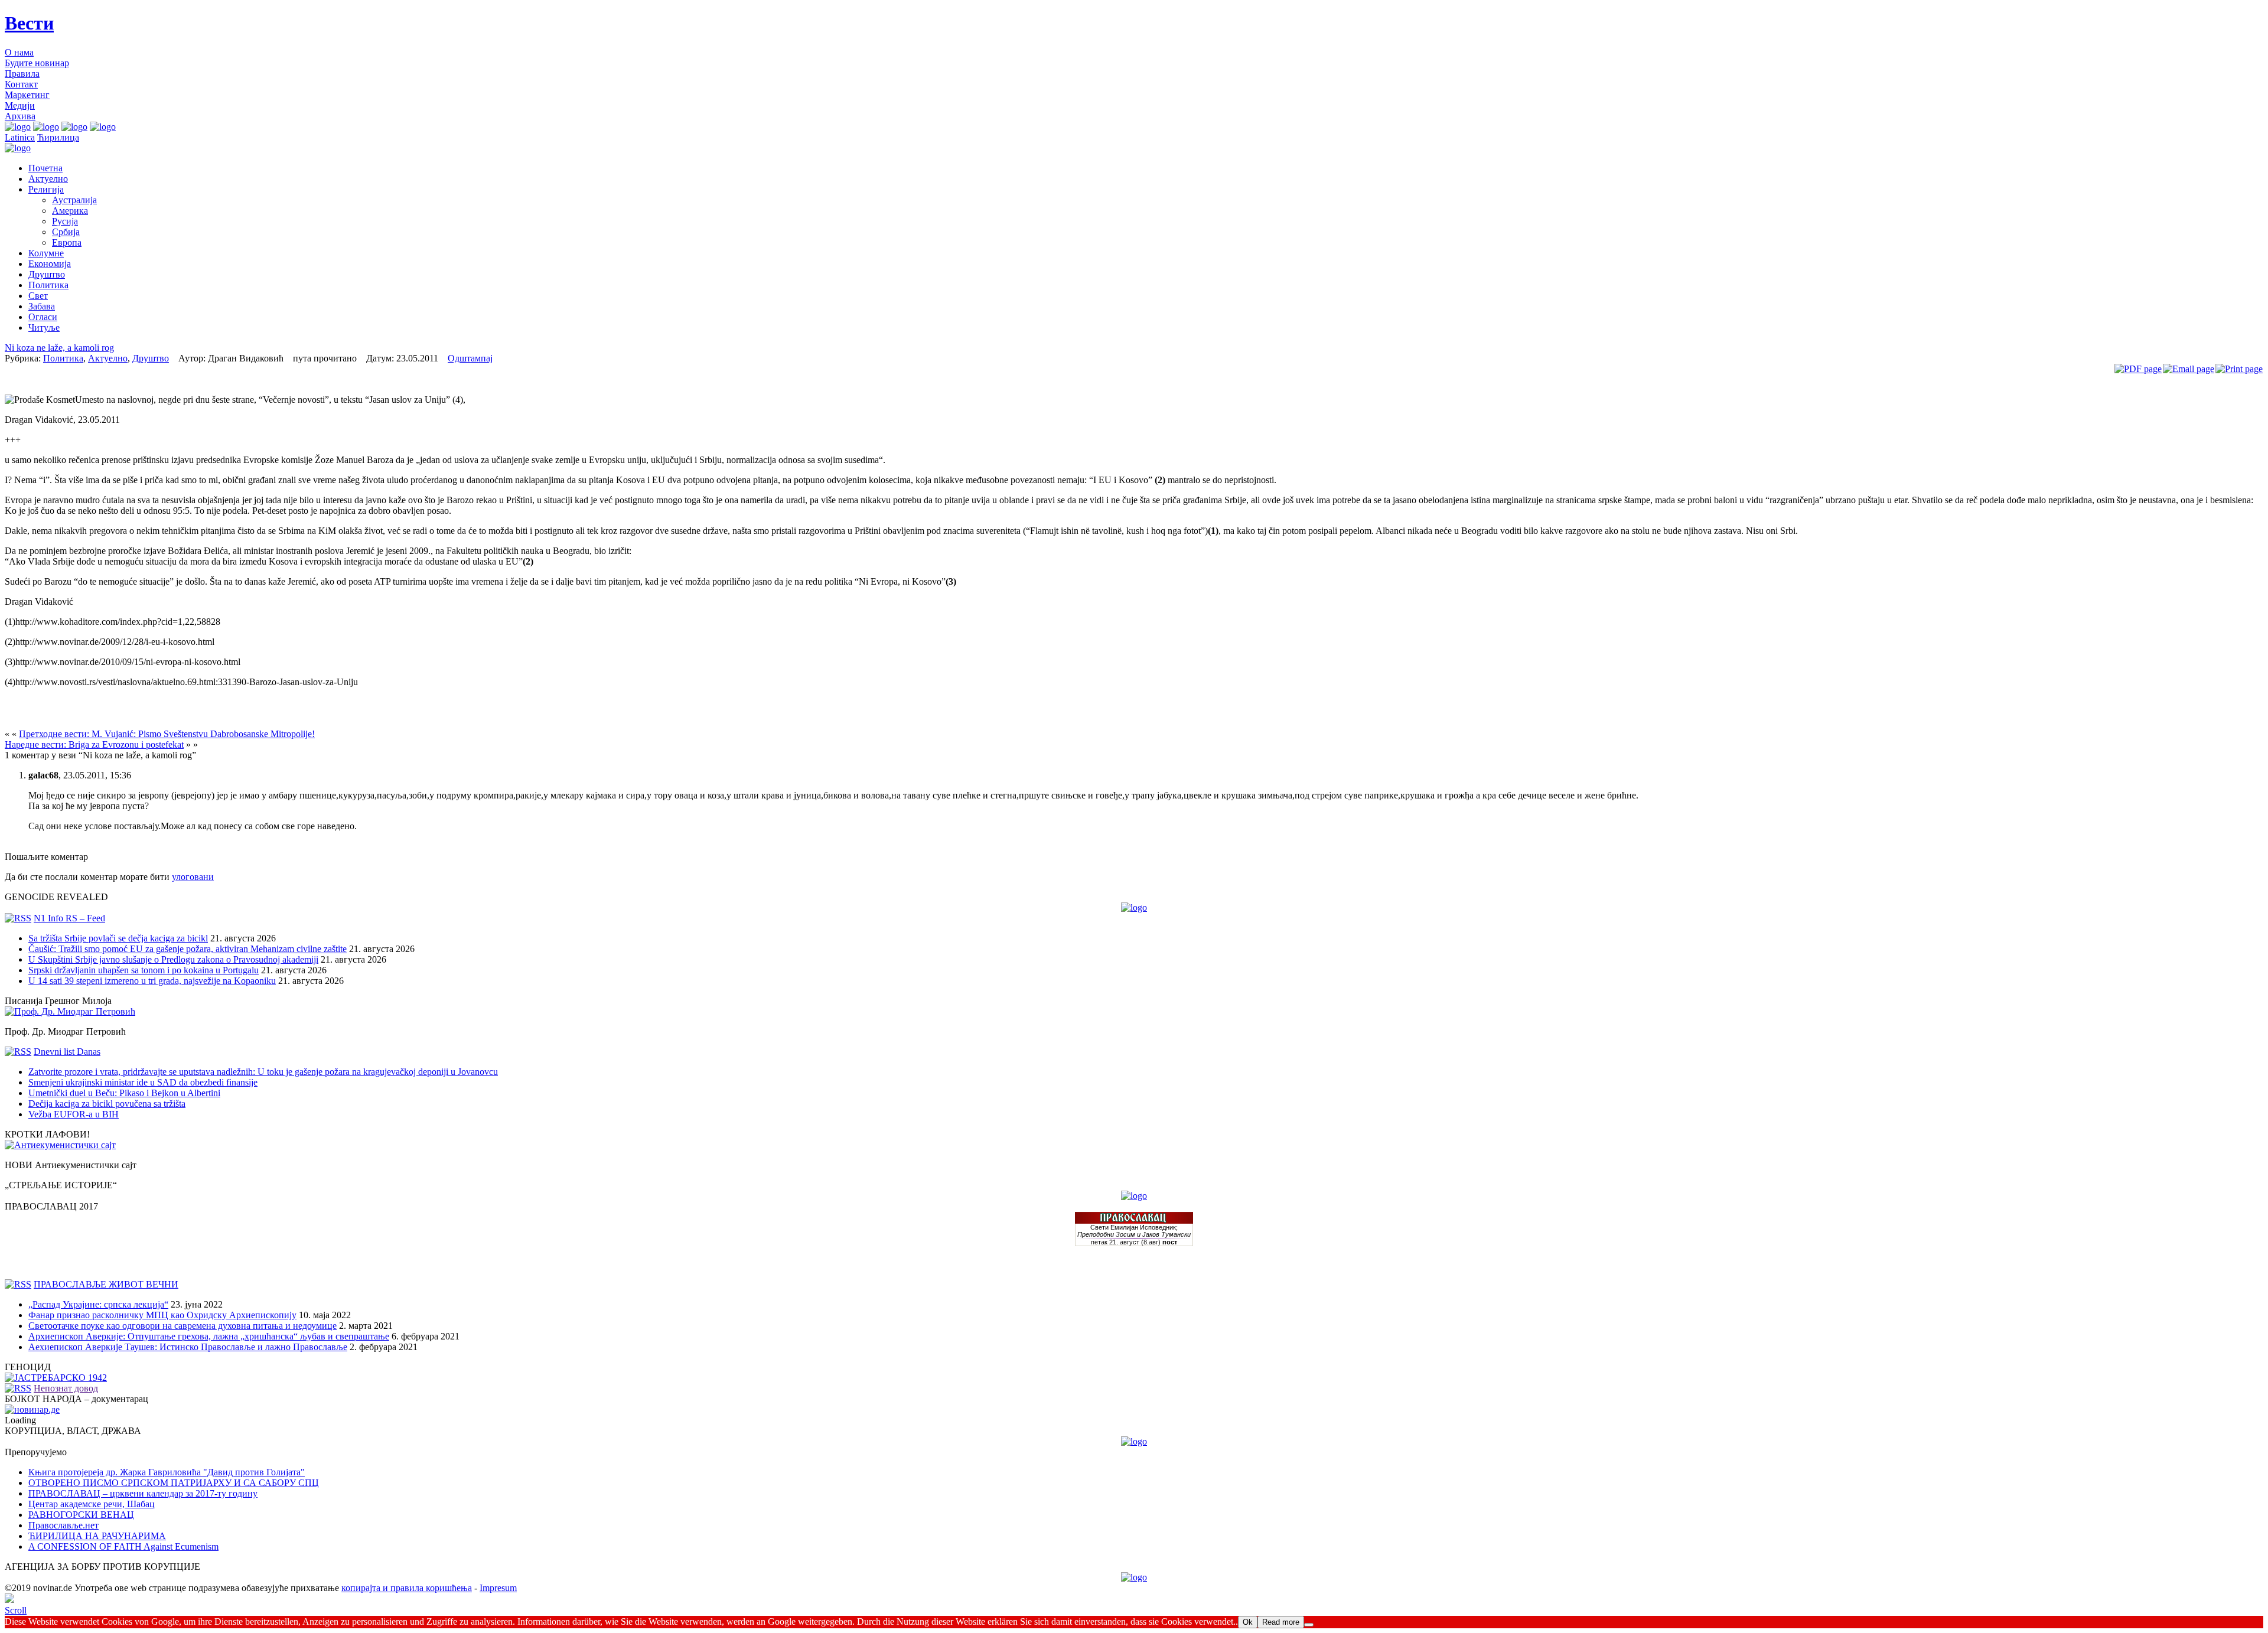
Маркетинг (27, 95)
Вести (29, 23)
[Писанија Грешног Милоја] (70, 1011)
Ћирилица (58, 137)
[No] (1309, 1625)
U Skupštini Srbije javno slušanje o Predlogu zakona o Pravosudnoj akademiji (173, 959)
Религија (46, 189)
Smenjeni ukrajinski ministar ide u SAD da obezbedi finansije (143, 1082)
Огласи (43, 317)
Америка (70, 211)
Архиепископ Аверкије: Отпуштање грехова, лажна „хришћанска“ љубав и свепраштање (209, 1336)
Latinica (20, 137)
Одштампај (470, 358)
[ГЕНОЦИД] (56, 1378)
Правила (22, 74)
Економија (50, 264)
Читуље (44, 327)
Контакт (21, 84)
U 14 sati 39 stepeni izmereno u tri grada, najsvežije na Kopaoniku (152, 981)
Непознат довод (66, 1388)
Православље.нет (63, 1525)
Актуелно (48, 179)
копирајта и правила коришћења (407, 1588)
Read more (1281, 1622)
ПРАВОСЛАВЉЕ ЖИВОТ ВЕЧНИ (106, 1284)
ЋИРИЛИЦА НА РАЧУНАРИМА (97, 1536)
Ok (1248, 1622)
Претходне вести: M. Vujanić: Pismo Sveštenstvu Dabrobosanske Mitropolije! (167, 734)
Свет (38, 296)
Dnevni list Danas (67, 1052)
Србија (66, 232)
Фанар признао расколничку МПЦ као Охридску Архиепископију (162, 1315)
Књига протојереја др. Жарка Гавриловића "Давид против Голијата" (167, 1472)
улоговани (193, 877)
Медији (20, 105)
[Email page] (2189, 369)
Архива (20, 116)
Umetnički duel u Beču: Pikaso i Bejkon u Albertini (124, 1093)
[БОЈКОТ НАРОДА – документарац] (32, 1409)
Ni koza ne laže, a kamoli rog (59, 348)
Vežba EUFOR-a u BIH (74, 1114)
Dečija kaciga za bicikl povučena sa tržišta (107, 1104)
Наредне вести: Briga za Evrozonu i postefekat (94, 744)
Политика (48, 285)
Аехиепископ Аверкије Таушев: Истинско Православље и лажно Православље (188, 1347)
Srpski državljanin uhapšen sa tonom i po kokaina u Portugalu (144, 970)
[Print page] (2239, 369)
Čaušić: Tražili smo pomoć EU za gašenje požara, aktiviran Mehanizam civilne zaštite (188, 949)
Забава (42, 306)
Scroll (16, 1610)
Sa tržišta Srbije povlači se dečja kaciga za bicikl (118, 938)
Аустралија (74, 200)
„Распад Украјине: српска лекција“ (98, 1304)
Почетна (45, 168)
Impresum (498, 1588)
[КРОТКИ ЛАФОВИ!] (60, 1145)
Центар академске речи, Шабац (92, 1504)
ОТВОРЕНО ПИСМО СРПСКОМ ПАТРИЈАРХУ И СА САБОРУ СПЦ (174, 1483)
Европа (67, 242)
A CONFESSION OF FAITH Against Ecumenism (123, 1546)
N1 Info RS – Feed (69, 918)
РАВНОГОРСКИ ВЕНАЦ (81, 1515)
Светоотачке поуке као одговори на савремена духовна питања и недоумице (183, 1326)
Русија (65, 221)
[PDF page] (2138, 369)
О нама (19, 52)
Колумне (46, 253)
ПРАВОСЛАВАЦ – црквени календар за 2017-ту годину (143, 1493)
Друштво (47, 274)
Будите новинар (37, 63)
